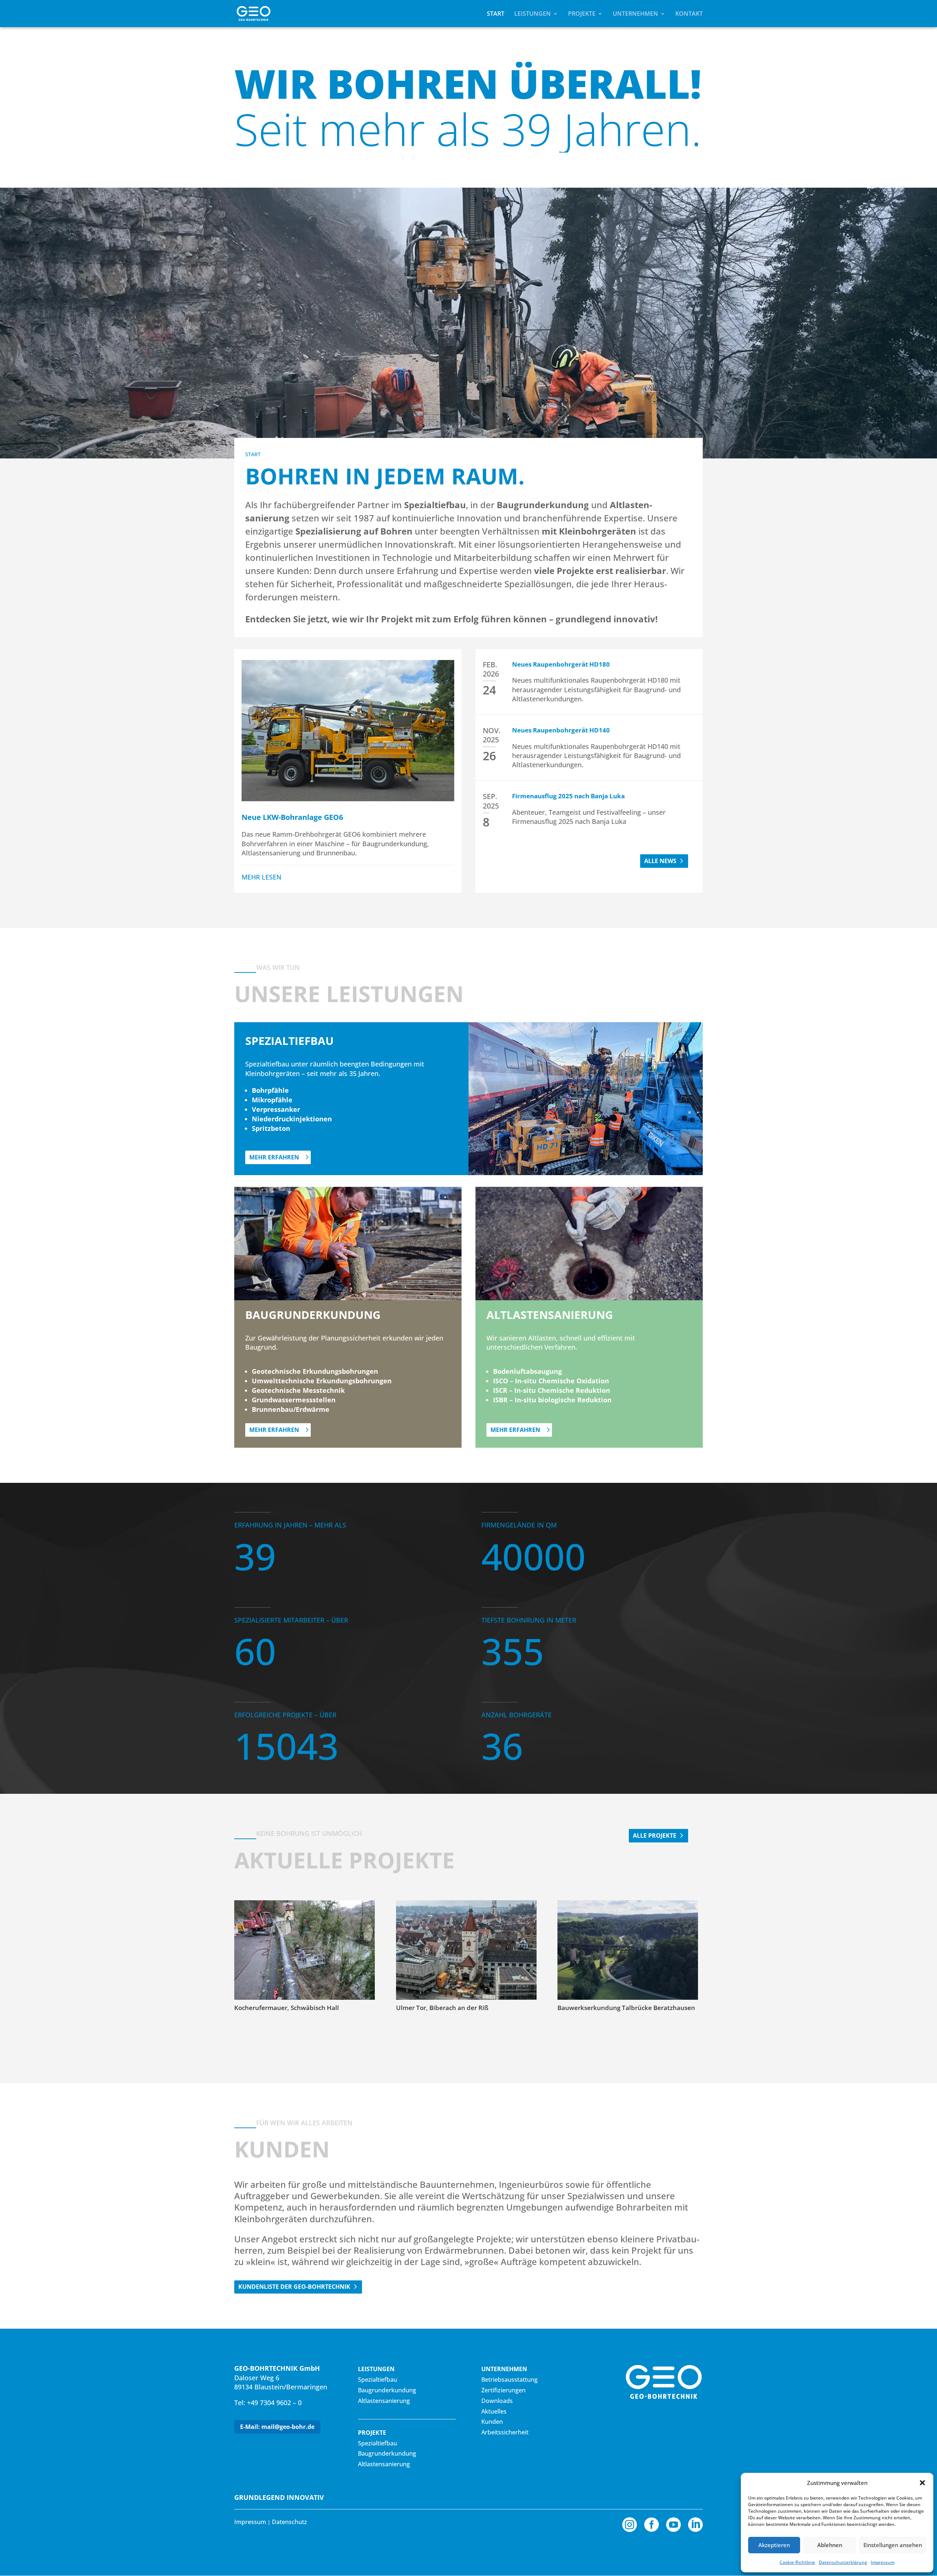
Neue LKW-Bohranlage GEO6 (292, 817)
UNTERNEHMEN (635, 14)
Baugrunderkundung (387, 2390)
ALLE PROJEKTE (655, 1836)
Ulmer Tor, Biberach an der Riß (442, 2008)
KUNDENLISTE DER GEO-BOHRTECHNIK (294, 2287)
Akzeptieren (774, 2545)
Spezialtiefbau (378, 2380)
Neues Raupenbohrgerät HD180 (561, 664)
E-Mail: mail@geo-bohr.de (277, 2427)
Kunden (492, 2422)
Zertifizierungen (503, 2390)
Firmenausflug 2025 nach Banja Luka (568, 796)
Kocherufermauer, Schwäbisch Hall (287, 2008)
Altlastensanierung (384, 2401)
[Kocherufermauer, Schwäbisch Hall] (305, 1950)
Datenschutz (290, 2522)
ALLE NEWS (660, 861)
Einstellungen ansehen (893, 2545)
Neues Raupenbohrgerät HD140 (561, 730)
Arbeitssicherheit (505, 2432)
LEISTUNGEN (533, 14)
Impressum (883, 2562)
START (496, 14)
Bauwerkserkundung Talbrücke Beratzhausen (626, 2008)
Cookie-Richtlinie (797, 2562)
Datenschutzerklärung (843, 2562)
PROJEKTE (582, 14)
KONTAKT (689, 14)
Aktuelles (494, 2411)
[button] (922, 2483)
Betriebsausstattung (509, 2380)
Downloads (497, 2401)
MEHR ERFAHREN (274, 1157)
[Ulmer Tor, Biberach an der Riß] (466, 1950)
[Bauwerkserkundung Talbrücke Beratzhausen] (628, 1950)
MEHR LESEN (262, 877)
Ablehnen (830, 2545)
